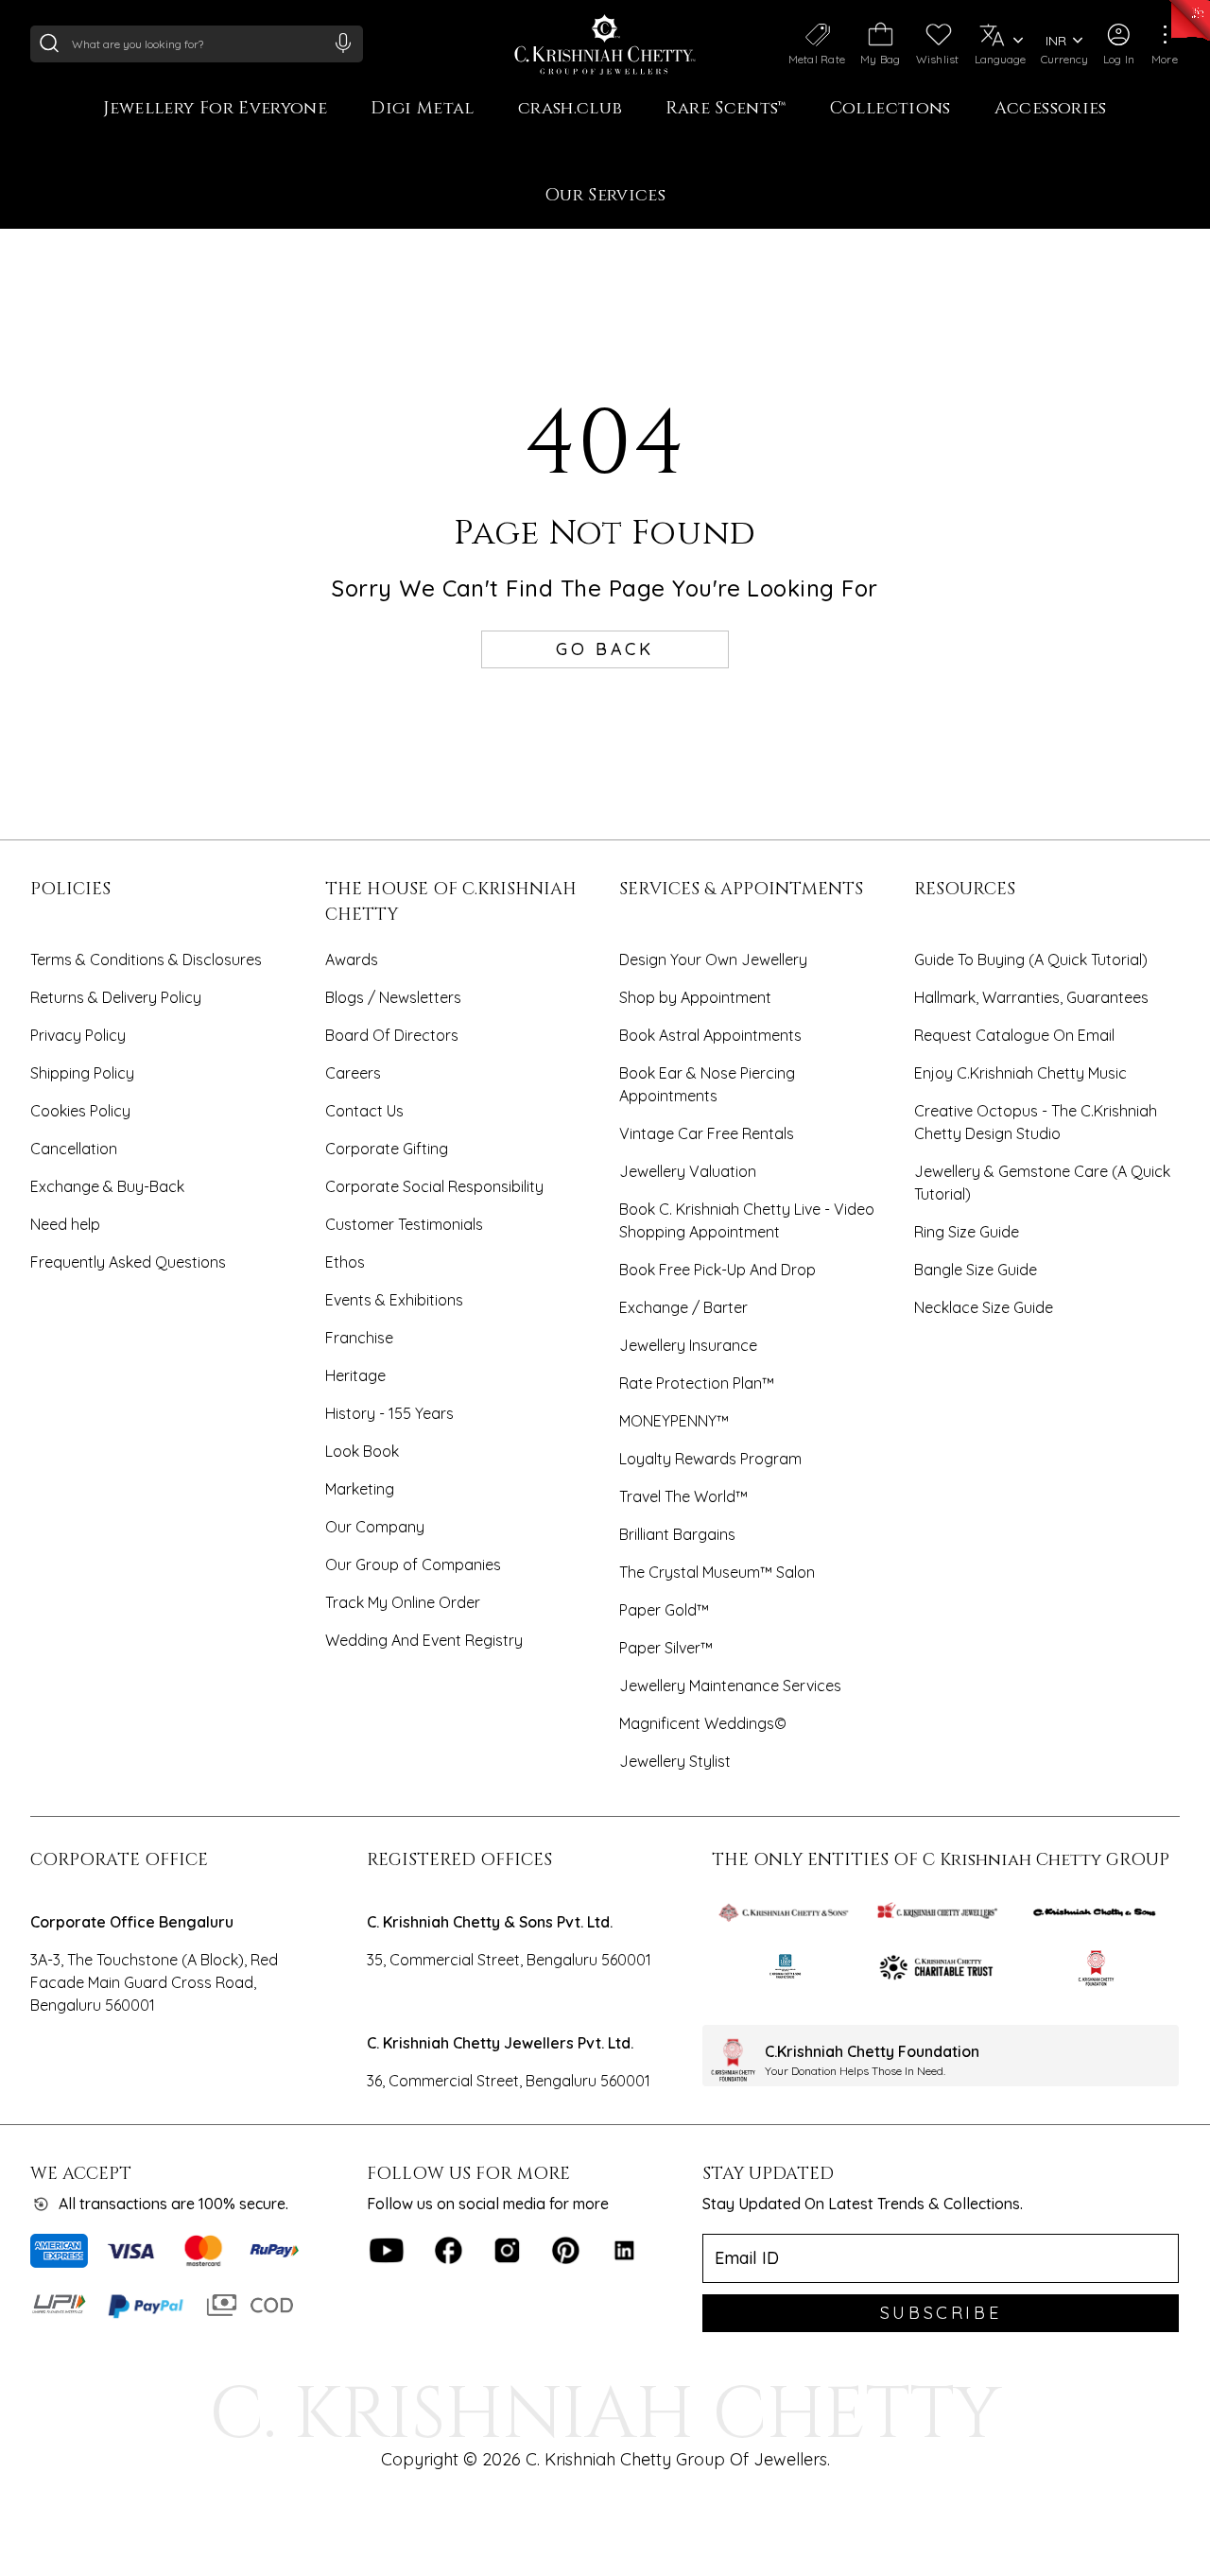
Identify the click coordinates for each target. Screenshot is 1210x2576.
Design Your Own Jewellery (713, 960)
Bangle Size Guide (976, 1270)
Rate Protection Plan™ (697, 1383)
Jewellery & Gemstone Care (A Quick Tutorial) (1042, 1183)
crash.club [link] (570, 109)
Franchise (359, 1338)
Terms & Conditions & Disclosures (146, 960)
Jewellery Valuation (688, 1171)
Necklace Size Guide (984, 1307)
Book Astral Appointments (710, 1035)
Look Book (362, 1451)
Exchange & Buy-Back (107, 1186)
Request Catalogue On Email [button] (1014, 1035)
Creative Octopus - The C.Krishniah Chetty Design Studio (1036, 1122)
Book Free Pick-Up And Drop (717, 1270)
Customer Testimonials (404, 1224)
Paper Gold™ (664, 1610)
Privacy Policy (78, 1035)
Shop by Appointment (695, 997)
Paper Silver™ (666, 1648)
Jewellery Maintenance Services (730, 1686)
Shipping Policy (82, 1073)
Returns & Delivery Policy (116, 997)
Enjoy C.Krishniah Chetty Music (1020, 1073)
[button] (1119, 44)
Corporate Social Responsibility (434, 1186)
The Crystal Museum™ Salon (717, 1572)
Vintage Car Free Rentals (707, 1133)
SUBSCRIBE (941, 2313)
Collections (890, 109)
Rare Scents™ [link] (726, 109)
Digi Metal (423, 109)
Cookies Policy (80, 1111)
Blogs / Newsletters (393, 997)
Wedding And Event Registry (424, 1640)
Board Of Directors (392, 1035)
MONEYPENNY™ (674, 1421)
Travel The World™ (683, 1496)
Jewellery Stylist (675, 1761)
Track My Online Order (403, 1602)
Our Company (375, 1527)
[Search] (49, 43)
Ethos (345, 1262)
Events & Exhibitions (394, 1300)
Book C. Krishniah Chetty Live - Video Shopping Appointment (747, 1220)
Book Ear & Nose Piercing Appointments (707, 1084)
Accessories (1051, 109)
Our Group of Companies (413, 1565)
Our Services (605, 196)
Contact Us (364, 1111)
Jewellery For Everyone (215, 109)
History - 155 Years (389, 1413)
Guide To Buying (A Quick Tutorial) (1031, 960)
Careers (353, 1073)
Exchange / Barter (683, 1307)
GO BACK (605, 649)
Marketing (360, 1489)
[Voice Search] (343, 43)
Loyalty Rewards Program (710, 1459)
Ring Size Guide (967, 1232)
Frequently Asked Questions (128, 1262)
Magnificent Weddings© (703, 1723)
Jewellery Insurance (688, 1345)
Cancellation (74, 1149)
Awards (352, 960)
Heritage (355, 1375)
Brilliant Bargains (677, 1534)
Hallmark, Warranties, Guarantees (1031, 997)
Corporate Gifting (387, 1149)
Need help (65, 1224)
